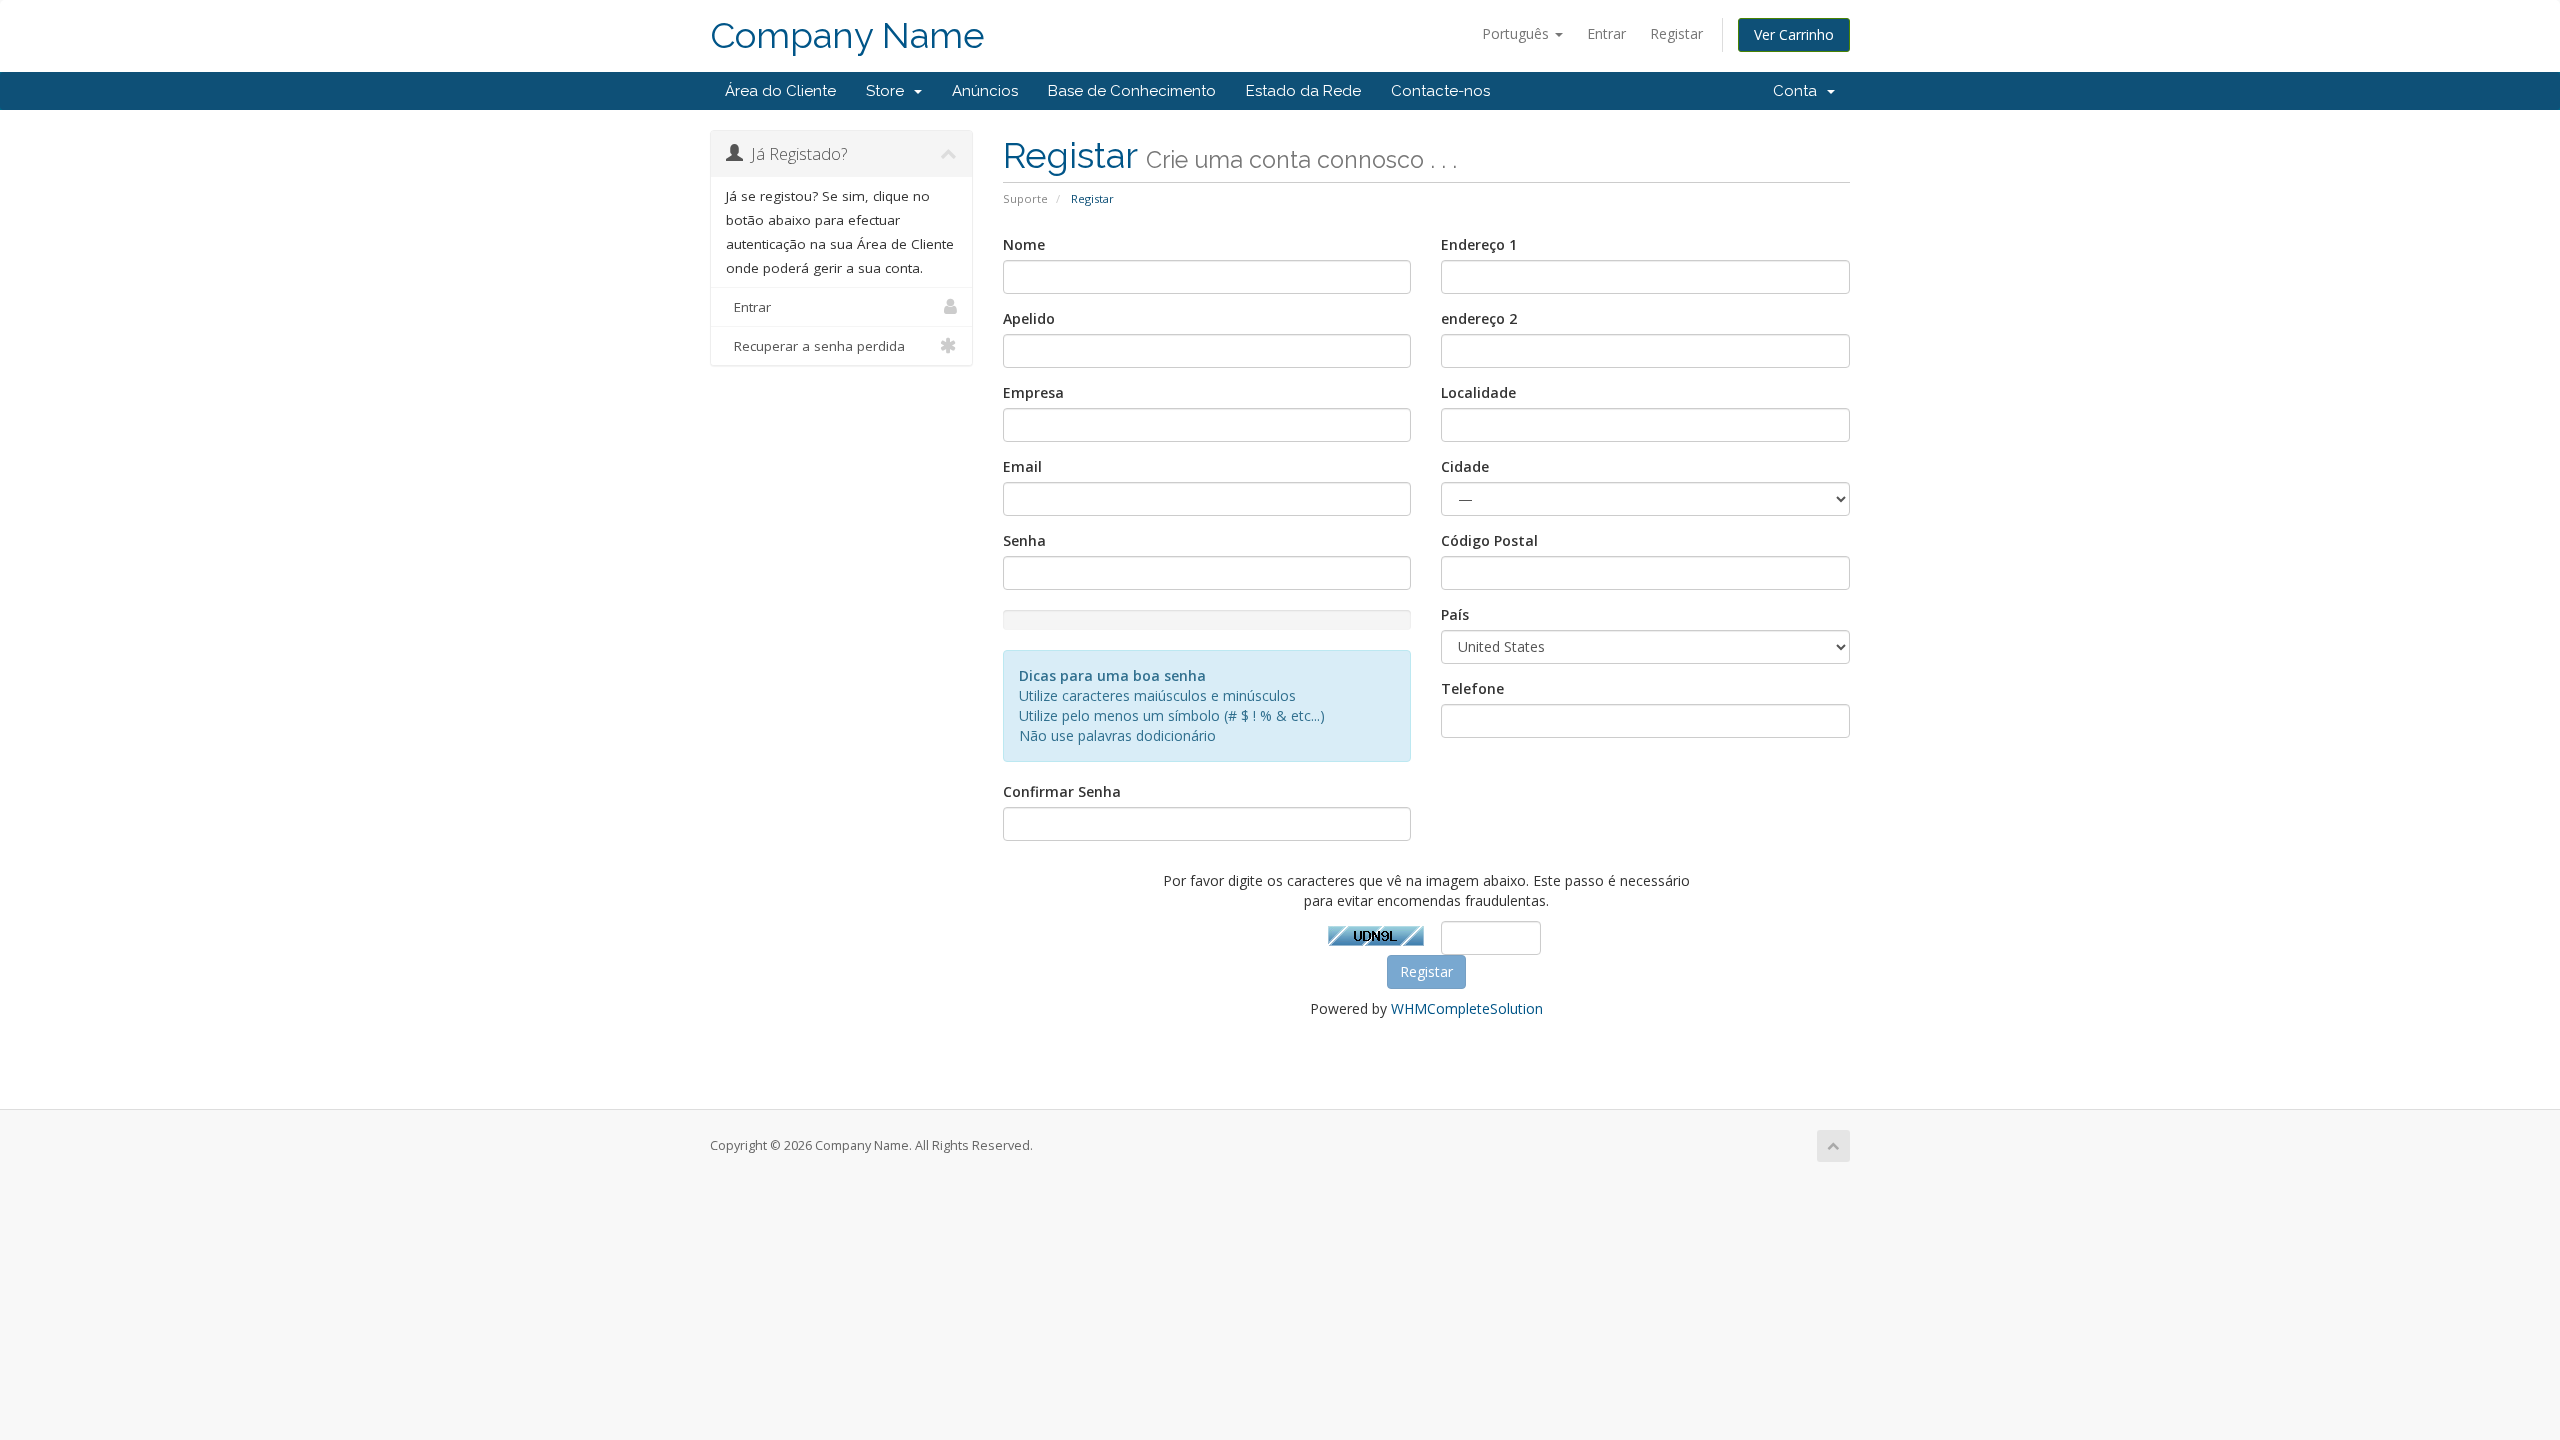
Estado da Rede (1303, 91)
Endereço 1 (1479, 244)
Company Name (847, 35)
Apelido (1029, 318)
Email (1022, 466)
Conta (1799, 91)
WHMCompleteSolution (1467, 1008)
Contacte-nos (1440, 91)
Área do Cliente (780, 91)
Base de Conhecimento (1132, 91)
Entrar (1606, 33)
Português (1517, 33)
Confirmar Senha (1062, 791)
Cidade (1465, 466)
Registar (1676, 33)
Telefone (1472, 688)
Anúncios (985, 91)
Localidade (1478, 392)
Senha (1024, 540)
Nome (1024, 244)
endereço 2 (1479, 318)
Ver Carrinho (1794, 34)
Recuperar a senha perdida (815, 346)
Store (889, 91)
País (1455, 614)
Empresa (1033, 392)
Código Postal (1489, 540)
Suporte (1025, 198)
